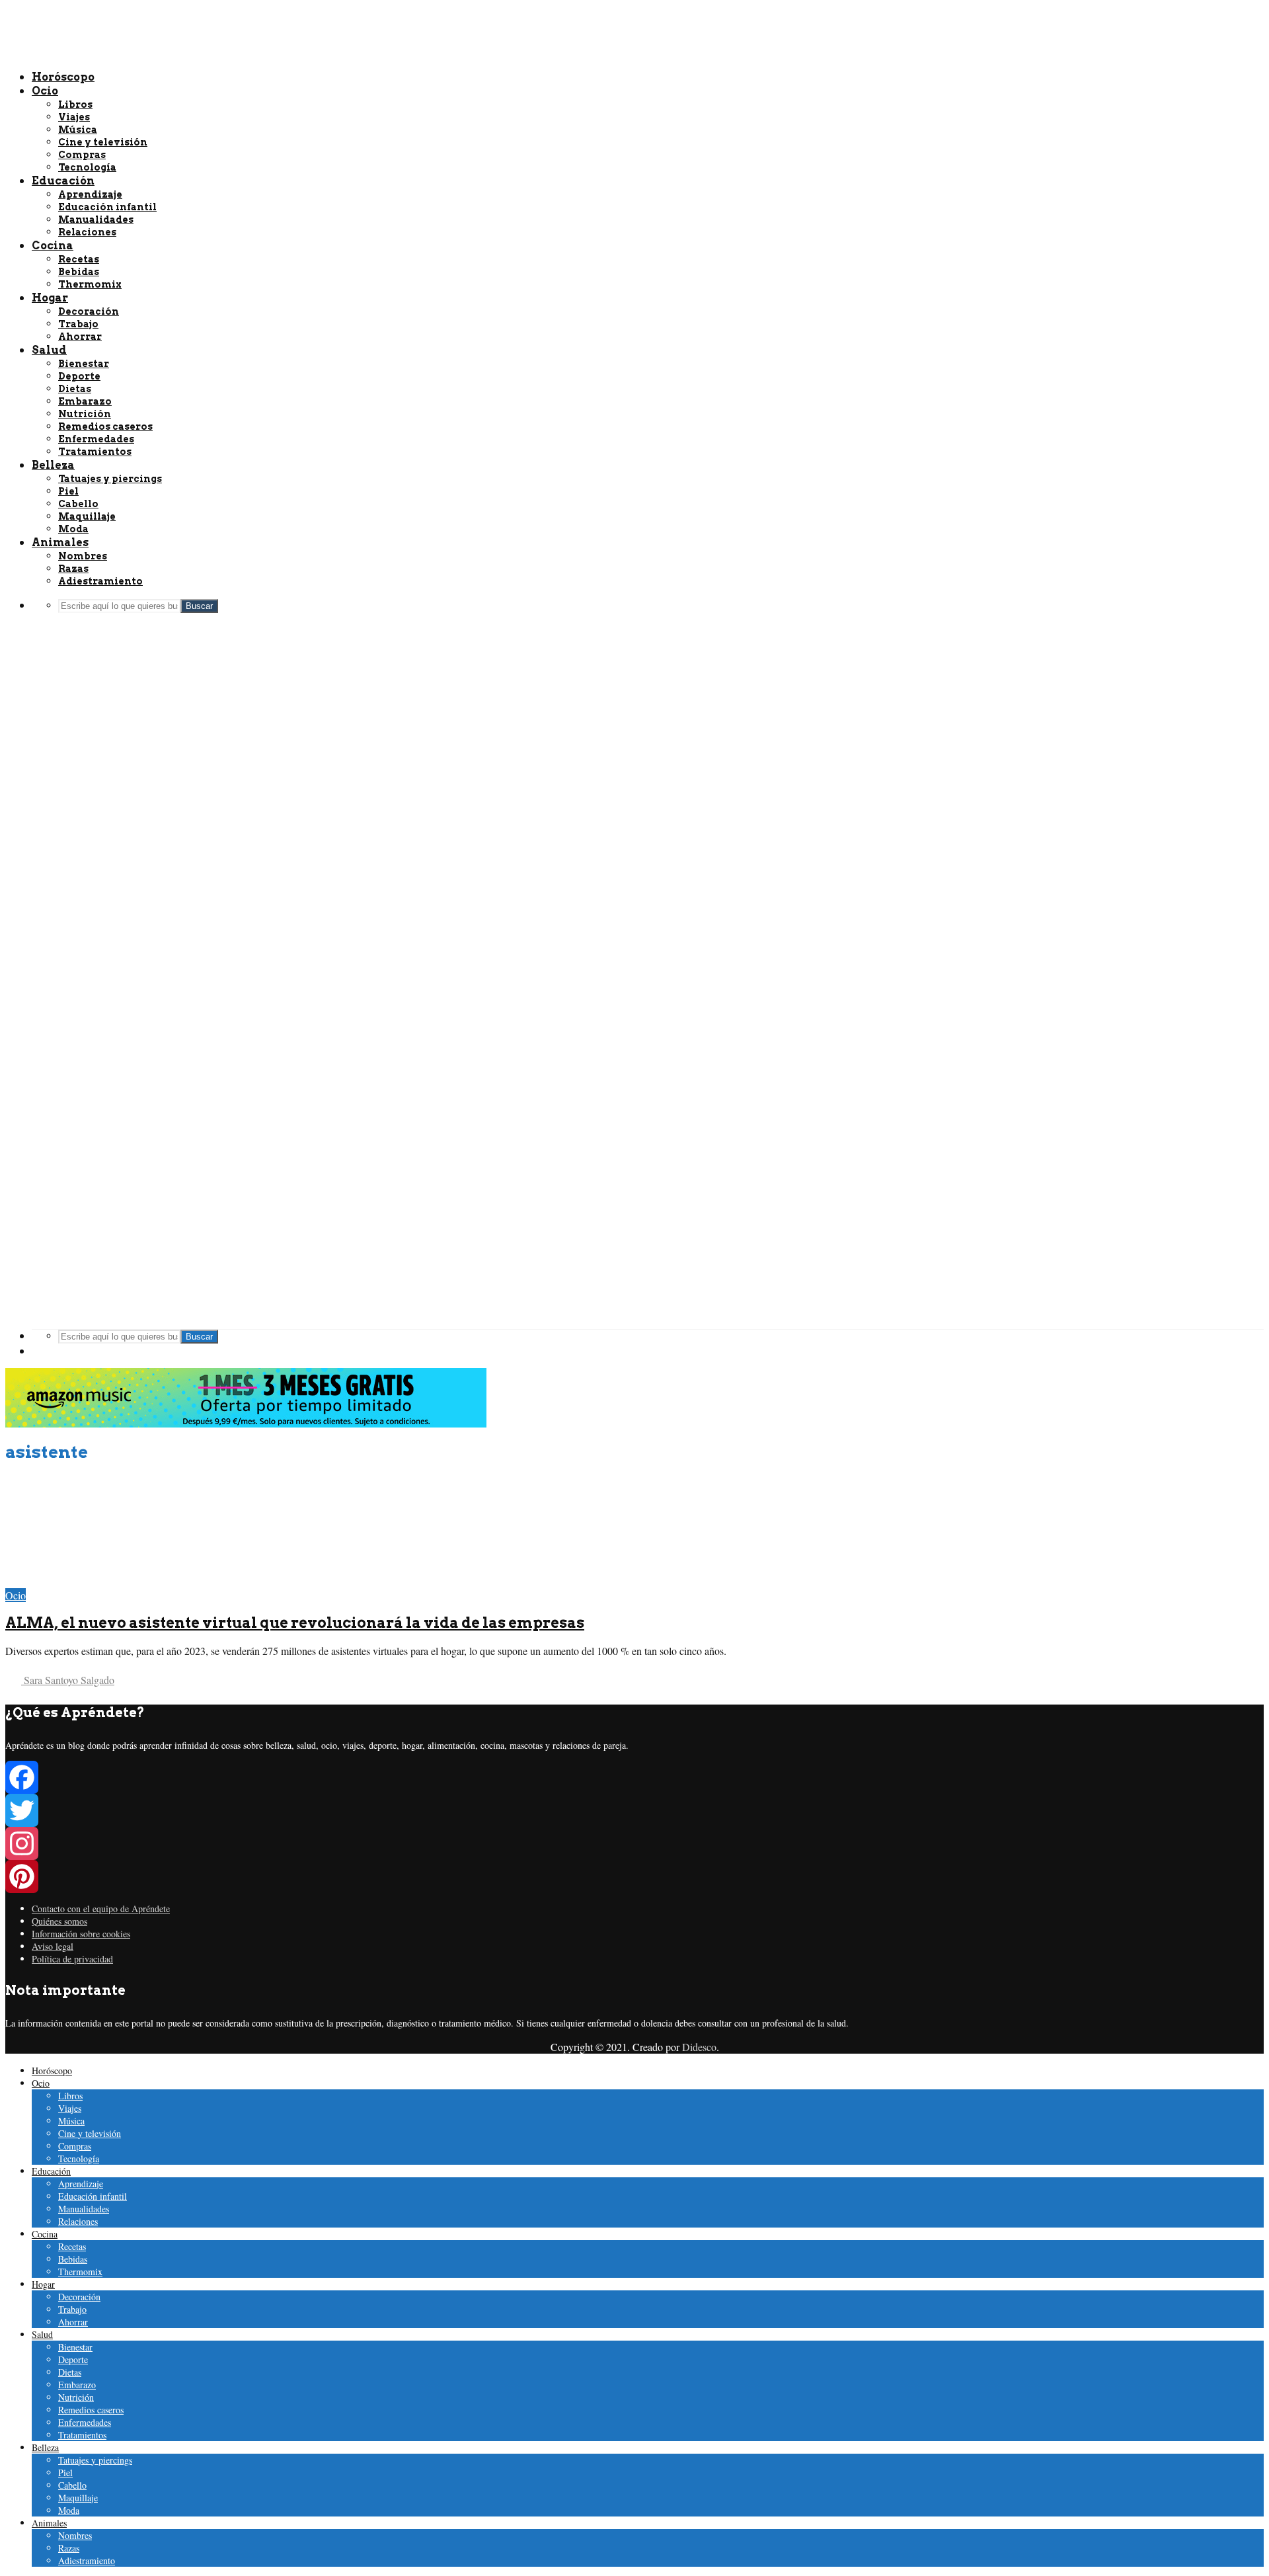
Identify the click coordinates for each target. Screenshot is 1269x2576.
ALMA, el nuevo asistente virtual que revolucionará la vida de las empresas (295, 1623)
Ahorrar (73, 2322)
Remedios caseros (91, 2410)
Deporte (73, 2359)
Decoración (79, 2297)
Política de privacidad (72, 1959)
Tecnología (79, 2158)
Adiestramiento (87, 2560)
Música (71, 2121)
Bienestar (75, 2347)
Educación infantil (93, 2196)
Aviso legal (53, 1946)
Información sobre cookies (81, 1934)
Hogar (43, 2284)
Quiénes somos (59, 1921)
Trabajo (72, 2309)
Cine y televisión (90, 2133)
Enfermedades (85, 2422)
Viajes (70, 2108)
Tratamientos (82, 2435)
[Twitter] (634, 1810)
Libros (70, 2096)
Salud (42, 2334)
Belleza (45, 2447)
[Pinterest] (634, 1876)
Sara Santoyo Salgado (68, 1680)
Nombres (75, 2535)
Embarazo (77, 2385)
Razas (69, 2548)
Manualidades (84, 2209)
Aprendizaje (81, 2184)
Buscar (199, 1337)
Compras (75, 2146)
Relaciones (78, 2221)
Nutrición (76, 2397)
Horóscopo (52, 2071)
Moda (69, 2510)
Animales (49, 2523)
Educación (51, 2171)
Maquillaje (78, 2498)
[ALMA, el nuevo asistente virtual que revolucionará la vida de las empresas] (99, 1581)
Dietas (70, 2372)
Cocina (45, 2234)
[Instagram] (634, 1843)
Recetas (72, 2246)
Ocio (16, 1595)
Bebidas (73, 2259)
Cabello (72, 2485)
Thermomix (80, 2272)
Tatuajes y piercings (95, 2460)
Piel (65, 2473)
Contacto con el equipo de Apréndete (101, 1909)
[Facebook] (634, 1777)
